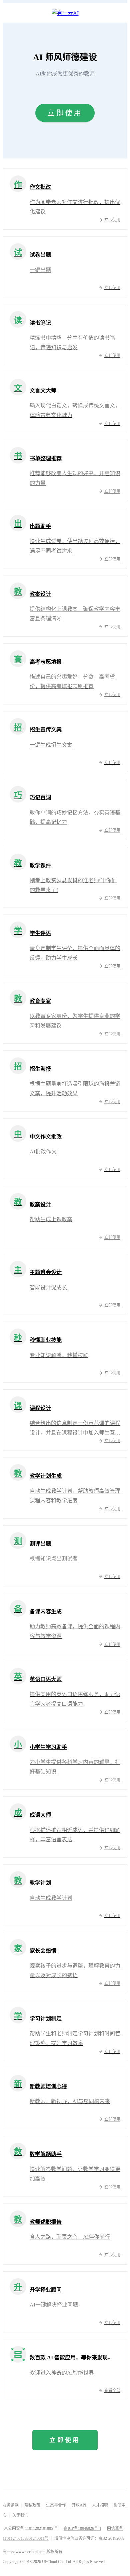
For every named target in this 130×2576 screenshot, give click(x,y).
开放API (79, 2505)
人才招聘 (100, 2505)
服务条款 (11, 2505)
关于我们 (20, 2515)
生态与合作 (56, 2505)
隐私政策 (32, 2505)
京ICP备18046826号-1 (82, 2528)
